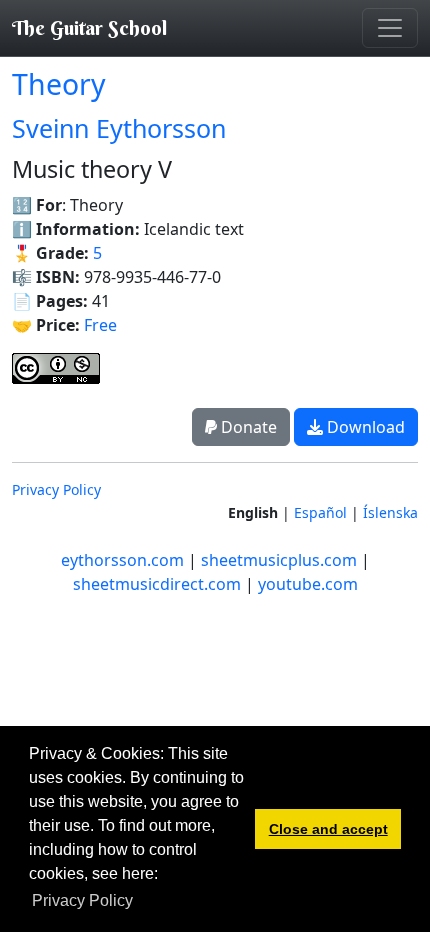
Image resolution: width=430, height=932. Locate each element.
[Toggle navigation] (390, 28)
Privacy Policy (56, 489)
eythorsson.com (122, 560)
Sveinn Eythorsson (119, 128)
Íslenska (390, 512)
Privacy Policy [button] (82, 900)
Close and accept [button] (328, 829)
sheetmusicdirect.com (157, 584)
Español (320, 512)
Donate (247, 427)
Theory (59, 84)
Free (100, 325)
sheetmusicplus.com (279, 560)
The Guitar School (89, 27)
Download (364, 427)
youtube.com (308, 584)
